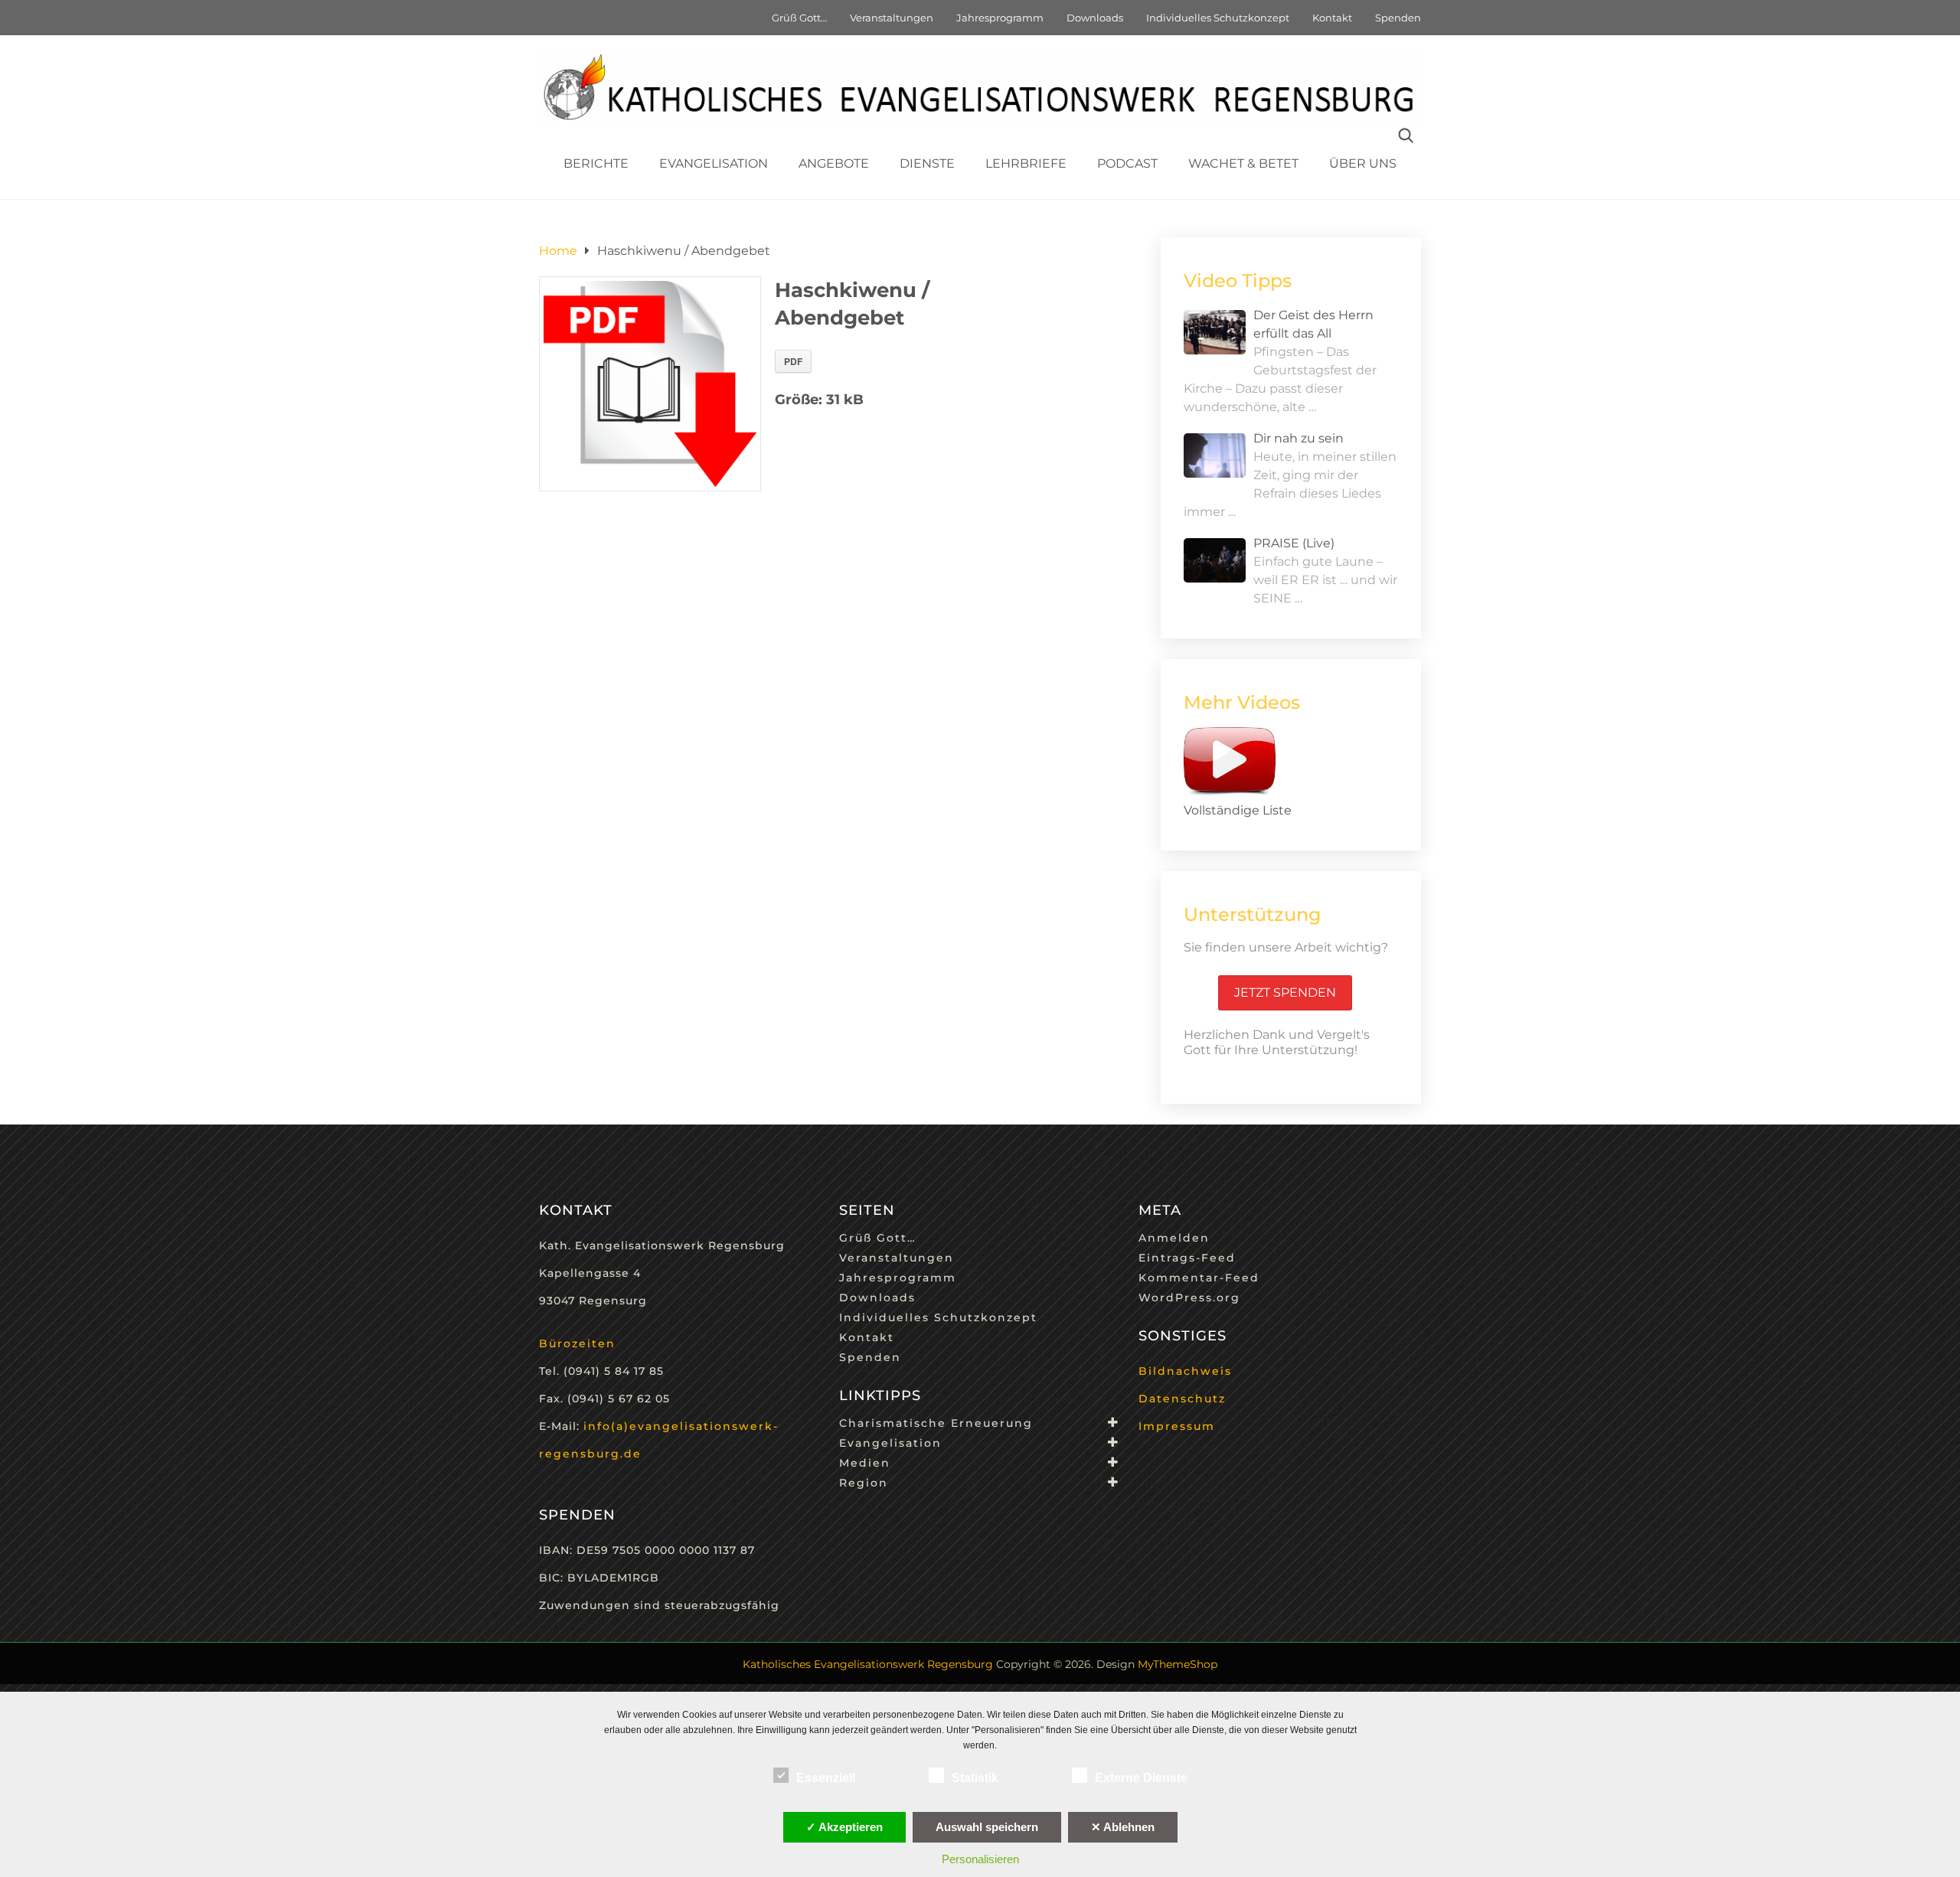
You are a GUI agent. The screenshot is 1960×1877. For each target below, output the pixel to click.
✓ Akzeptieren (844, 1827)
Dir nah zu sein (1298, 438)
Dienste (927, 163)
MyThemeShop (1178, 1664)
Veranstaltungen (892, 18)
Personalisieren (980, 1859)
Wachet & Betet (1243, 163)
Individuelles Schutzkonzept (1218, 18)
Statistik (975, 1778)
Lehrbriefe (1026, 163)
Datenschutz (1182, 1399)
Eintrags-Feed (1187, 1258)
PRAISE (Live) (1294, 543)
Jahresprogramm (1000, 18)
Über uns (1363, 163)
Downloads (1095, 18)
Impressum (1177, 1426)
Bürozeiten (577, 1343)
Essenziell (826, 1778)
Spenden (1398, 18)
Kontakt (1332, 18)
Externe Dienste (1141, 1778)
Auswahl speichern (987, 1827)
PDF (793, 361)
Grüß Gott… (799, 18)
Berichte (596, 163)
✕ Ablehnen (1123, 1827)
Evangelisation (714, 163)
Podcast (1127, 163)
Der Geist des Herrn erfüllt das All (1313, 324)
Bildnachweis (1185, 1371)
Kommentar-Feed (1199, 1278)
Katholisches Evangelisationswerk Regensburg (868, 1664)
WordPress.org (1189, 1298)
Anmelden (1174, 1238)
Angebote (834, 163)
